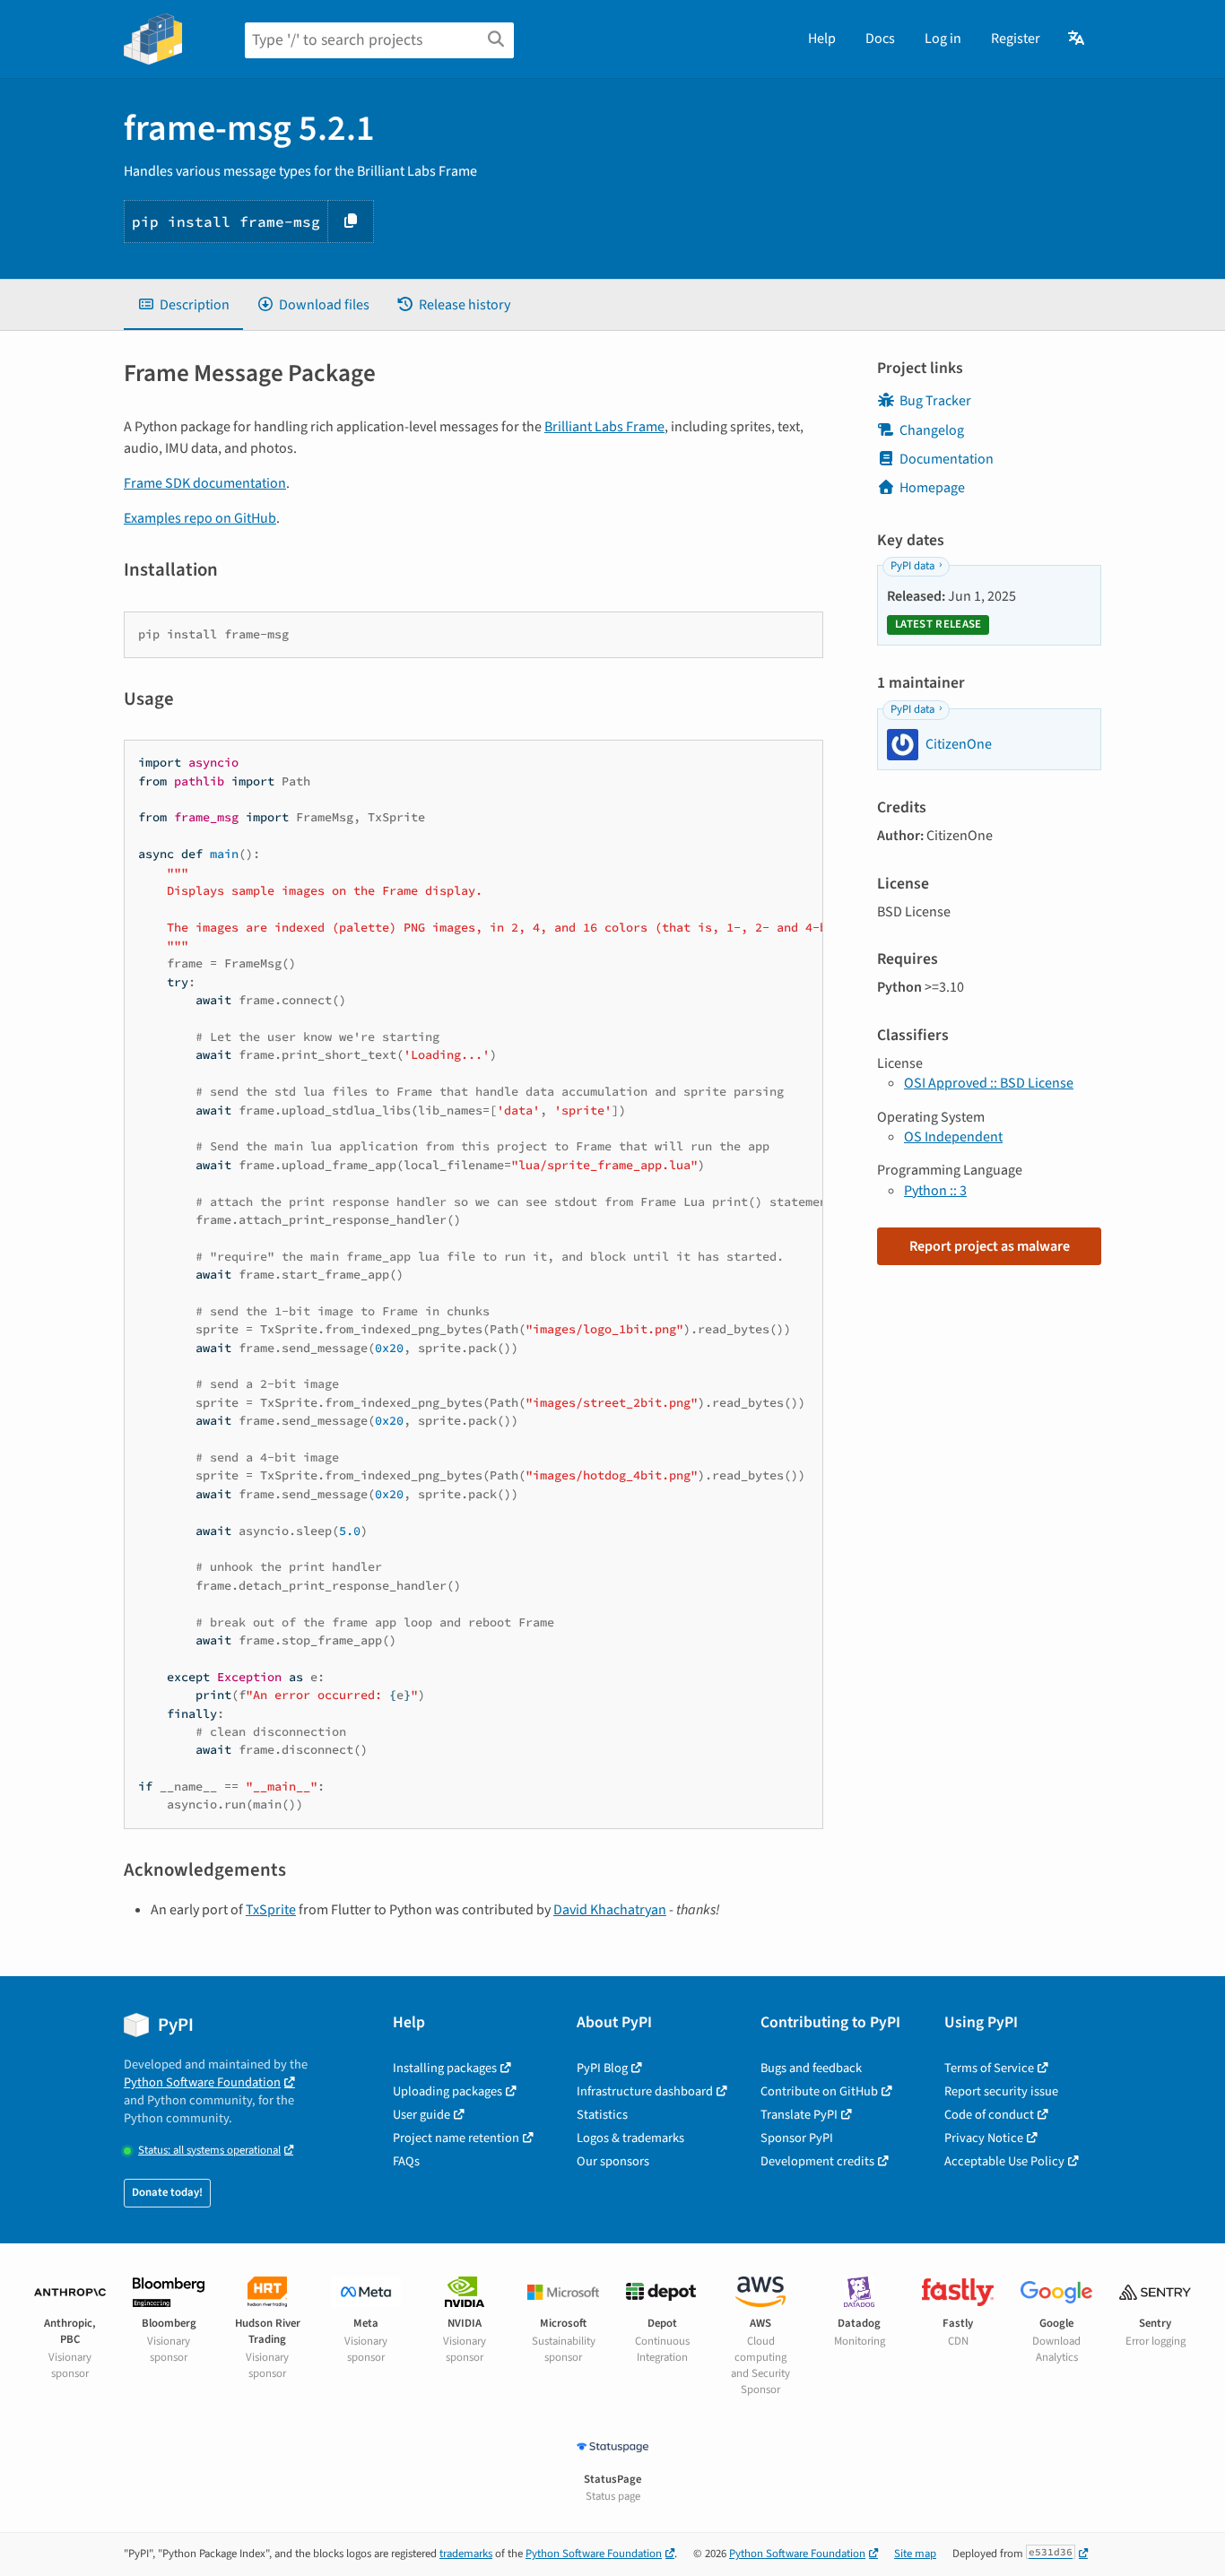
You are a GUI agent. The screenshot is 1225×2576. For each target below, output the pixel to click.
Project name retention (456, 2138)
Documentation (947, 459)
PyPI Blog (602, 2068)
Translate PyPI (799, 2115)
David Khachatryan (610, 1910)
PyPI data (912, 566)
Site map (915, 2554)
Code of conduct (989, 2115)
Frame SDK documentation (205, 483)
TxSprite (271, 1910)
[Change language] (1077, 39)
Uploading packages (447, 2091)
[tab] (183, 305)
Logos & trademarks (630, 2138)
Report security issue (1001, 2091)
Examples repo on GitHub (200, 518)
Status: (209, 2151)
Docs (880, 39)
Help (822, 39)
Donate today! (167, 2192)
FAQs (406, 2161)
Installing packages (445, 2068)
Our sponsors (613, 2161)
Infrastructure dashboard (645, 2091)
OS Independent (953, 1137)
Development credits (817, 2161)
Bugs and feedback (811, 2068)
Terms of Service (989, 2068)
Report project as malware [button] (990, 1246)
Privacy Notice (984, 2138)
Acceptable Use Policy (1004, 2161)
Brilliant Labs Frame (604, 427)
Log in (943, 39)
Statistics (602, 2115)
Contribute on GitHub (819, 2091)
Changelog (932, 430)
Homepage (932, 488)
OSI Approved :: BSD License (989, 1083)
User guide (421, 2115)
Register (1016, 39)
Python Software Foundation (202, 2082)
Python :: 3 (935, 1191)
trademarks (466, 2554)
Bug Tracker (935, 401)
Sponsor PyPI (797, 2138)
